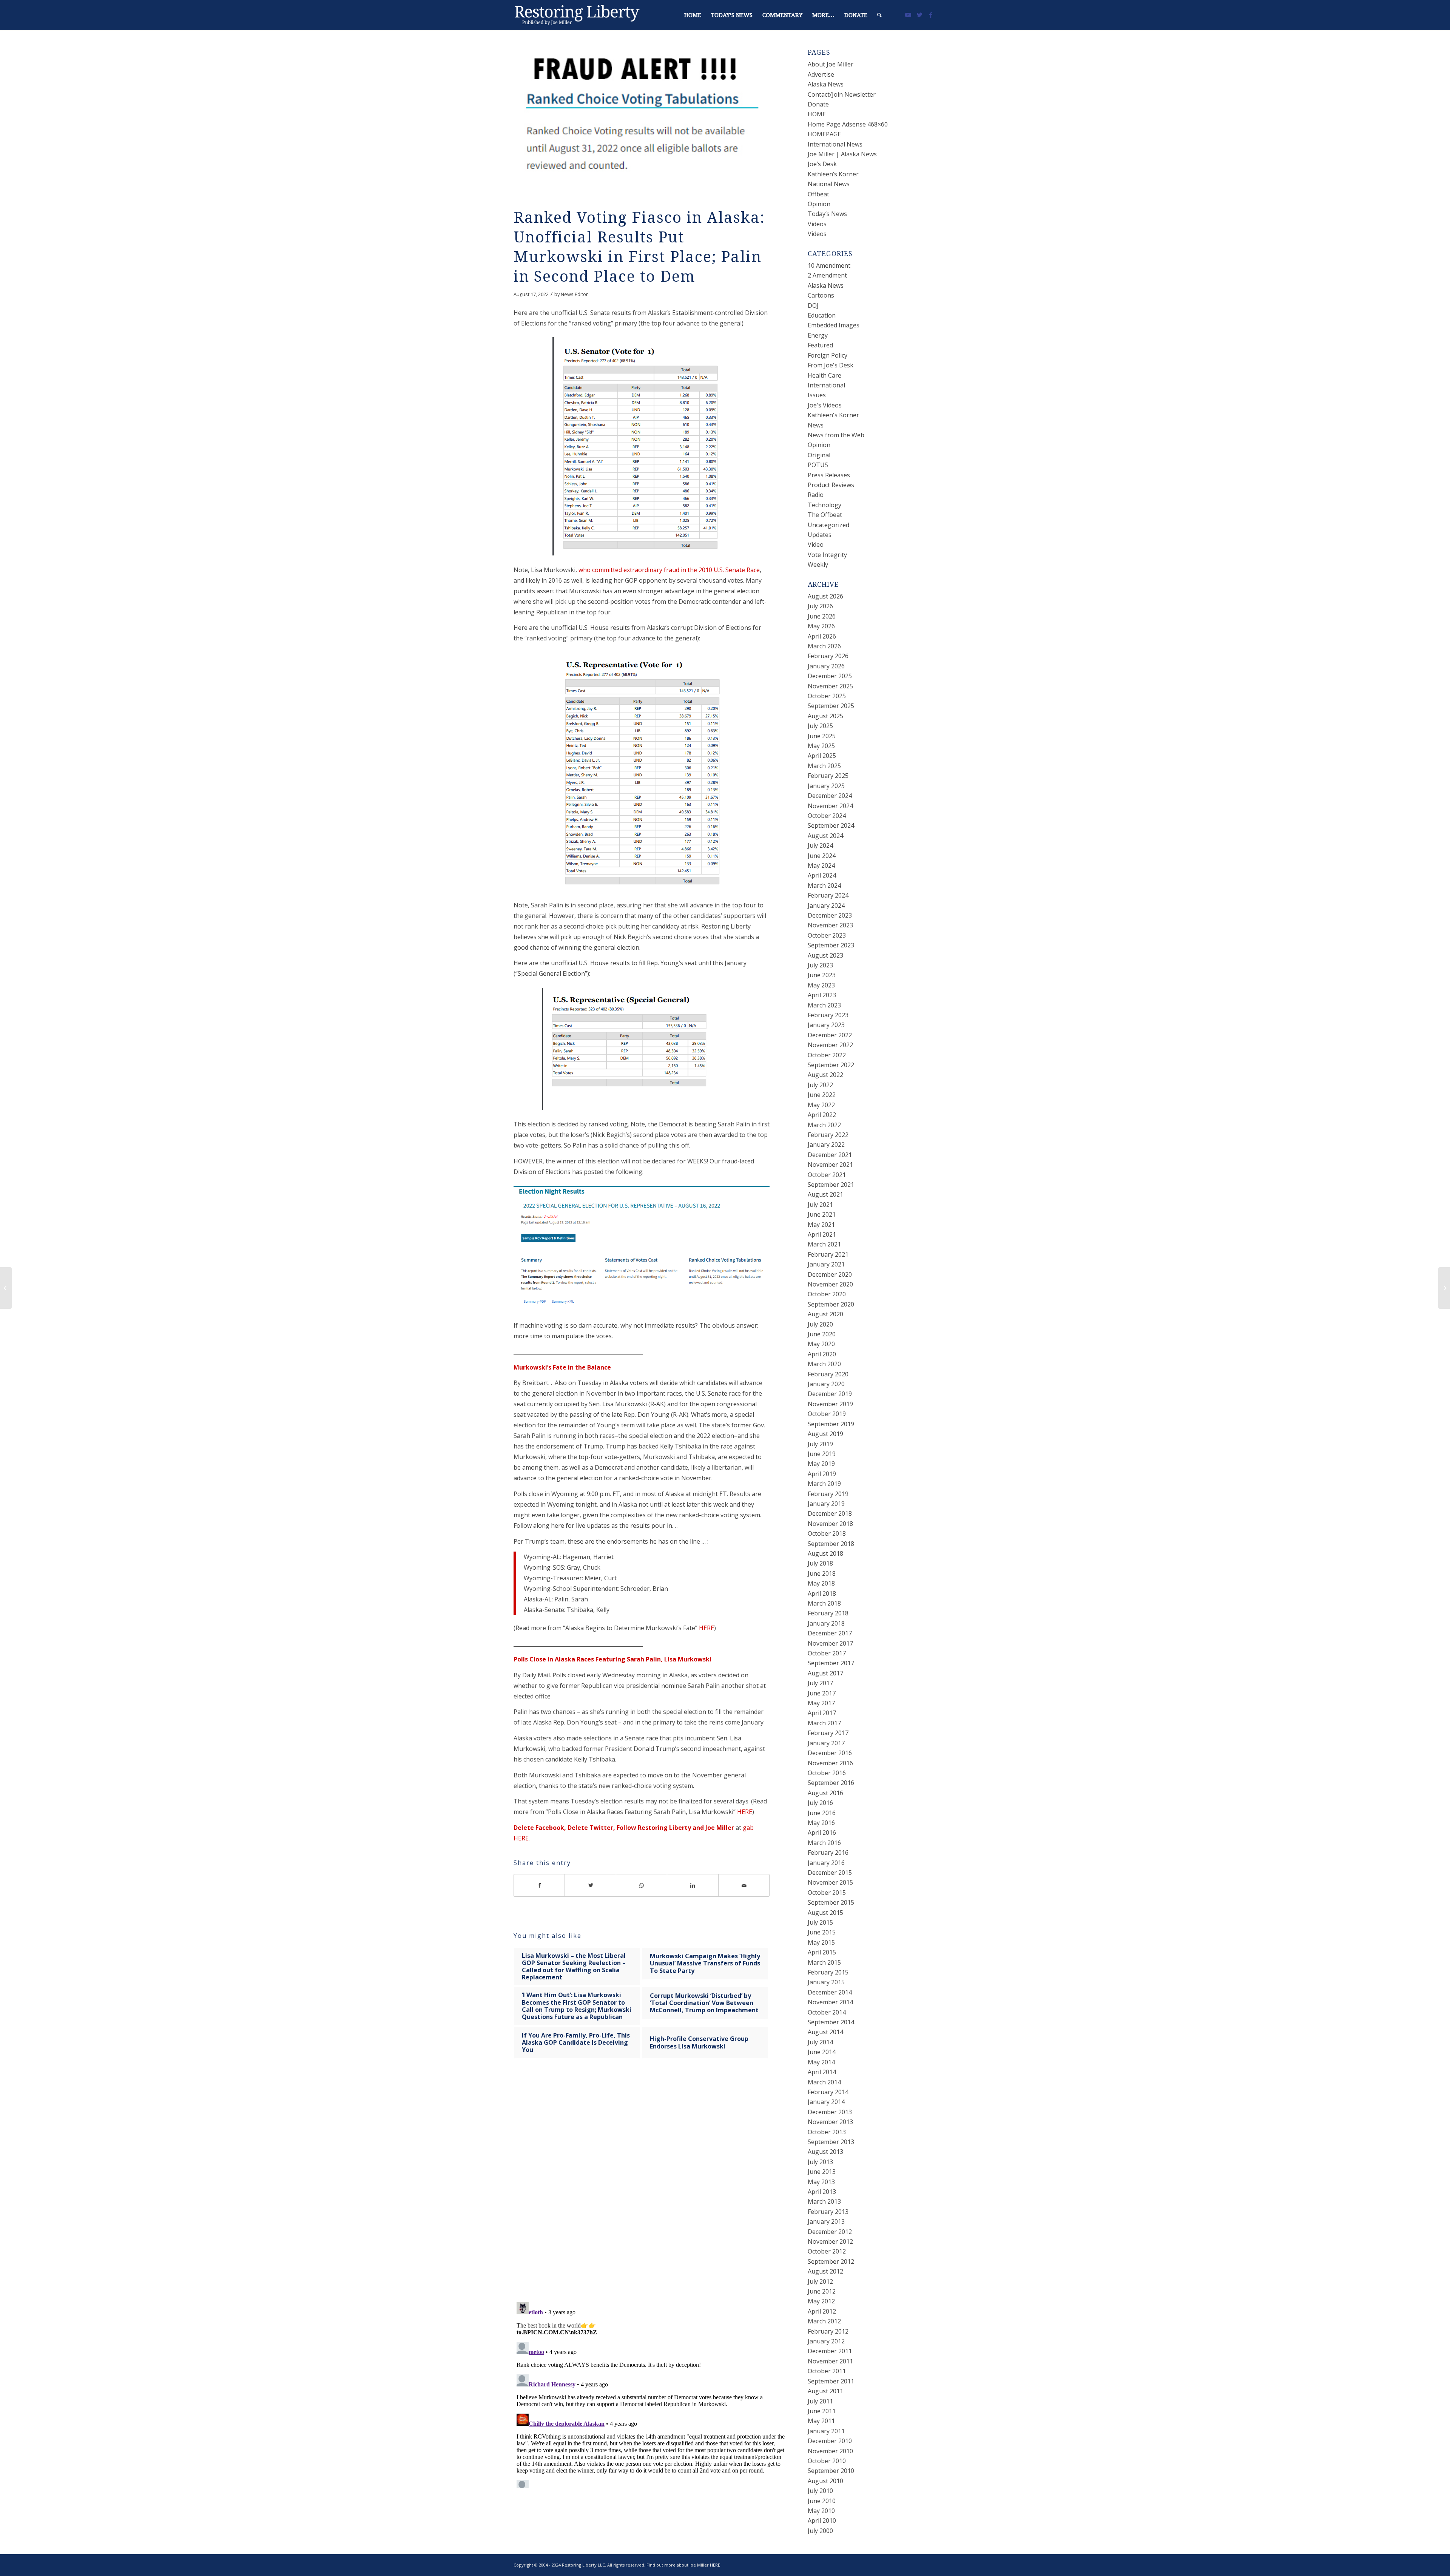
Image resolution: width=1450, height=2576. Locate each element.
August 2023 (825, 955)
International (826, 385)
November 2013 (830, 2122)
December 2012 (830, 2232)
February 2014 (828, 2092)
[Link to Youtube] (908, 15)
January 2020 (826, 1384)
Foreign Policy (828, 355)
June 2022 (822, 1095)
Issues (817, 395)
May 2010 (821, 2511)
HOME (817, 114)
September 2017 (831, 1663)
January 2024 (826, 905)
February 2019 (828, 1494)
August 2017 (825, 1673)
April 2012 (822, 2311)
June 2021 (822, 1214)
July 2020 (820, 1324)
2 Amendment (827, 275)
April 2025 (822, 756)
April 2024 (822, 875)
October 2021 (827, 1175)
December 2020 (830, 1274)
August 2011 (825, 2391)
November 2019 (830, 1404)
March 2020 (824, 1364)
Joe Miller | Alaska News (842, 154)
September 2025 (831, 706)
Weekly (818, 565)
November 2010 (830, 2451)
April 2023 (822, 995)
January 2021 (826, 1264)
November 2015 (830, 1882)
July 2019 (820, 1444)
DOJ (813, 305)
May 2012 (821, 2301)
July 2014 (820, 2042)
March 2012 (824, 2321)
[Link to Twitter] (919, 15)
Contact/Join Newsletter (842, 94)
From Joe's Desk (831, 365)
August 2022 (825, 1075)
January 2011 (826, 2431)
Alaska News (826, 84)
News (816, 425)
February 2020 (828, 1374)
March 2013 (824, 2201)
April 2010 (822, 2520)
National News (829, 184)
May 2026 (821, 626)
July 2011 (820, 2401)
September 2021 (831, 1185)
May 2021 (821, 1225)
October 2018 (827, 1533)
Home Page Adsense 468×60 (848, 124)
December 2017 (830, 1633)
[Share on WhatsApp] (642, 1885)
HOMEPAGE (824, 134)
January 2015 (826, 1982)
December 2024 (830, 796)
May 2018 (821, 1583)
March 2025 (824, 766)
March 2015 (824, 1962)
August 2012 (825, 2271)
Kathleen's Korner (833, 415)
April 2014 (822, 2072)
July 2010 (820, 2491)
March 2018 (824, 1603)
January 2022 (826, 1145)
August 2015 (825, 1913)
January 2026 (826, 666)
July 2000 (820, 2531)
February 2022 (828, 1135)
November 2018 (830, 1524)
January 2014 (826, 2102)
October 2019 (827, 1414)
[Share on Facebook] (539, 1885)
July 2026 (820, 606)
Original (819, 455)
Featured (820, 345)
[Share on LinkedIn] (693, 1885)
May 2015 (821, 1942)
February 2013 (828, 2212)
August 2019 (825, 1434)
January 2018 (826, 1623)
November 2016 (830, 1763)
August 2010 (825, 2481)
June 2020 (822, 1334)
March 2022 (824, 1125)
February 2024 (828, 895)
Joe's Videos (825, 405)
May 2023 (821, 985)
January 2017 (826, 1743)
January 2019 (826, 1504)
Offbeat (818, 194)
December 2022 (830, 1035)
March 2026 (824, 646)
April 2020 (822, 1354)
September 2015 (831, 1902)
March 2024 (824, 885)
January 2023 (826, 1025)
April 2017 (822, 1713)
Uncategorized (828, 525)
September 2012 (831, 2261)
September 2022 (831, 1065)
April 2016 (822, 1833)
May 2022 (821, 1105)
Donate (818, 104)
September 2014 (831, 2022)
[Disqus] (651, 2188)
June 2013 (822, 2172)
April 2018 (822, 1593)
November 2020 (830, 1284)
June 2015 (822, 1932)
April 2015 (822, 1952)
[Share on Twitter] (590, 1885)
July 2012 (820, 2281)
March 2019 (824, 1484)
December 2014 (830, 1992)
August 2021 (825, 1194)
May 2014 (821, 2062)
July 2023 (820, 965)
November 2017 (830, 1643)
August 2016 (825, 1793)
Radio (816, 495)
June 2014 (822, 2052)
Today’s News (827, 214)
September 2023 (831, 945)
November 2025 (830, 686)
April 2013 (822, 2192)
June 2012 (822, 2291)
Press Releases (829, 475)
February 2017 (828, 1733)
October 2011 (827, 2371)
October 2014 (827, 2012)
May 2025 (821, 746)
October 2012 (827, 2251)
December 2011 (830, 2351)
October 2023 (827, 935)
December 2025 (830, 676)
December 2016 (830, 1753)
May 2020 (821, 1344)
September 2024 (831, 825)
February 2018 (828, 1613)
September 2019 (831, 1424)
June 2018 (822, 1573)
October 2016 (827, 1773)
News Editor (574, 294)
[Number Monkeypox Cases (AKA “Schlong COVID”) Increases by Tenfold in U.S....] (6, 1288)
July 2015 (820, 1922)
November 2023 (830, 925)
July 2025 (820, 726)
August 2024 (825, 836)
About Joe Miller (831, 64)
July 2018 (820, 1563)
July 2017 (820, 1683)
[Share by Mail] (744, 1885)
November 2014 (830, 2002)
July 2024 (820, 845)
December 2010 (830, 2441)
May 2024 (821, 865)
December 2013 (830, 2112)
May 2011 (821, 2421)
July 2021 (820, 1205)
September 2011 (831, 2381)
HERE (706, 1628)
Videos (817, 224)
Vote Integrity (827, 555)
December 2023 (830, 915)
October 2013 (827, 2132)
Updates (820, 535)
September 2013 (831, 2142)
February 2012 (828, 2331)
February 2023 (828, 1015)
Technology (824, 505)
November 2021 (830, 1165)
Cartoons (821, 295)
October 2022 (827, 1055)
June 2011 (822, 2411)
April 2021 (822, 1234)
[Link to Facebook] (931, 15)
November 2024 (830, 806)
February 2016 (828, 1853)
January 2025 (826, 786)
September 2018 (831, 1544)
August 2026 (825, 596)
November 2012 (830, 2241)
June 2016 (822, 1813)
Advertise (821, 74)
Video (816, 545)
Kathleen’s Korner (833, 174)
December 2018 (830, 1513)
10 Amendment (829, 265)
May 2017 (821, 1703)
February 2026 (828, 656)
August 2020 (825, 1314)
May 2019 (821, 1464)
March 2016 (824, 1843)
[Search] (879, 15)
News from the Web (836, 435)
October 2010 (827, 2461)
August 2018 (825, 1553)
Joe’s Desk (822, 164)
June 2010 (822, 2501)
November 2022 (830, 1045)
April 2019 (822, 1474)
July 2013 (820, 2162)
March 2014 (824, 2082)
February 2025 (828, 776)
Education (822, 315)
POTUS (818, 465)
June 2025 (822, 736)
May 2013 (821, 2182)
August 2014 (825, 2032)
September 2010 (831, 2471)
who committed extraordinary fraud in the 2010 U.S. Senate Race (669, 570)
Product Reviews (831, 485)
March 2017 (824, 1723)
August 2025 (825, 716)
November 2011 (830, 2361)
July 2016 (820, 1803)
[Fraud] (642, 122)
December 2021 (830, 1155)
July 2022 (820, 1085)
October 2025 (827, 696)
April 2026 (822, 636)
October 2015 (827, 1893)
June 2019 (822, 1454)
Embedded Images (834, 325)
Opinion (819, 204)
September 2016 (831, 1783)
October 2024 (827, 816)
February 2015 (828, 1972)
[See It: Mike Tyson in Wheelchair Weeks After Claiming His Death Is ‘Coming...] (1444, 1288)
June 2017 (822, 1693)
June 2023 (822, 975)
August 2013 (825, 2152)
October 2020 (827, 1294)
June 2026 (822, 616)
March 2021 (824, 1244)
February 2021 (828, 1254)
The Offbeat (825, 515)
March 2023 (824, 1005)
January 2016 (826, 1863)
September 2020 (831, 1304)
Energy (818, 335)
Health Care (824, 375)
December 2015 (830, 1873)
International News (835, 144)
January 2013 (826, 2221)
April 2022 (822, 1115)
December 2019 (830, 1394)
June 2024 (822, 856)
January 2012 (826, 2341)
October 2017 (827, 1653)
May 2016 (821, 1823)
